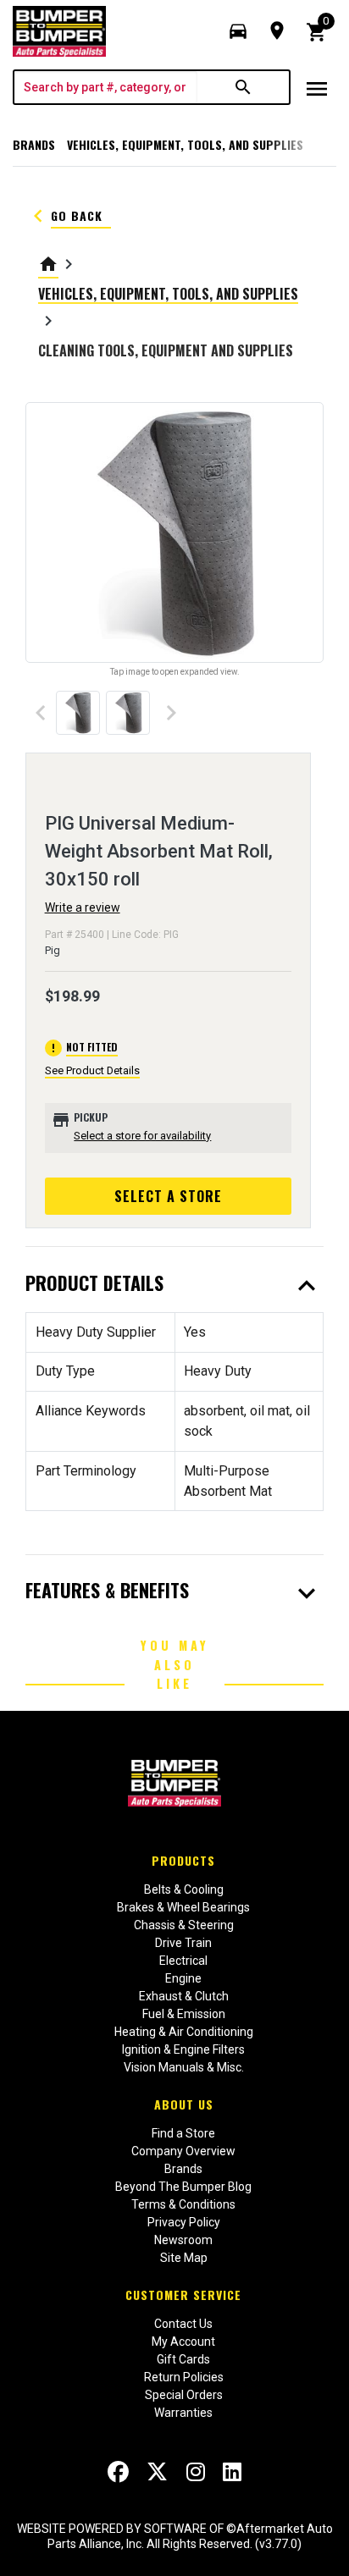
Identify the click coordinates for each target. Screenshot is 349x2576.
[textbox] (106, 87)
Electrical (183, 1961)
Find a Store (183, 2133)
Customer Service (183, 2295)
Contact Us (183, 2324)
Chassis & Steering (184, 1925)
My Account (183, 2342)
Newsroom (183, 2240)
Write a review (83, 907)
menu (317, 89)
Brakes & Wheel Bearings (183, 1907)
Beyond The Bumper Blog (183, 2187)
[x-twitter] (157, 2472)
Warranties (183, 2413)
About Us (184, 2104)
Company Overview (183, 2151)
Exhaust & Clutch (184, 1996)
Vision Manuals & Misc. (184, 2067)
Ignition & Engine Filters (183, 2049)
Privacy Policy (184, 2222)
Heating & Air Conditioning (184, 2032)
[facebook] (118, 2472)
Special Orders (184, 2395)
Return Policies (184, 2377)
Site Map (184, 2258)
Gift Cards (183, 2359)
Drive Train (183, 1943)
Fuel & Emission (184, 2014)
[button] (238, 31)
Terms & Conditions (183, 2204)
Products (183, 1860)
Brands (34, 144)
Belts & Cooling (184, 1889)
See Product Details (92, 1070)
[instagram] (196, 2472)
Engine (183, 1978)
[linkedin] (232, 2472)
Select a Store (168, 1196)
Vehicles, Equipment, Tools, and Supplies (185, 144)
